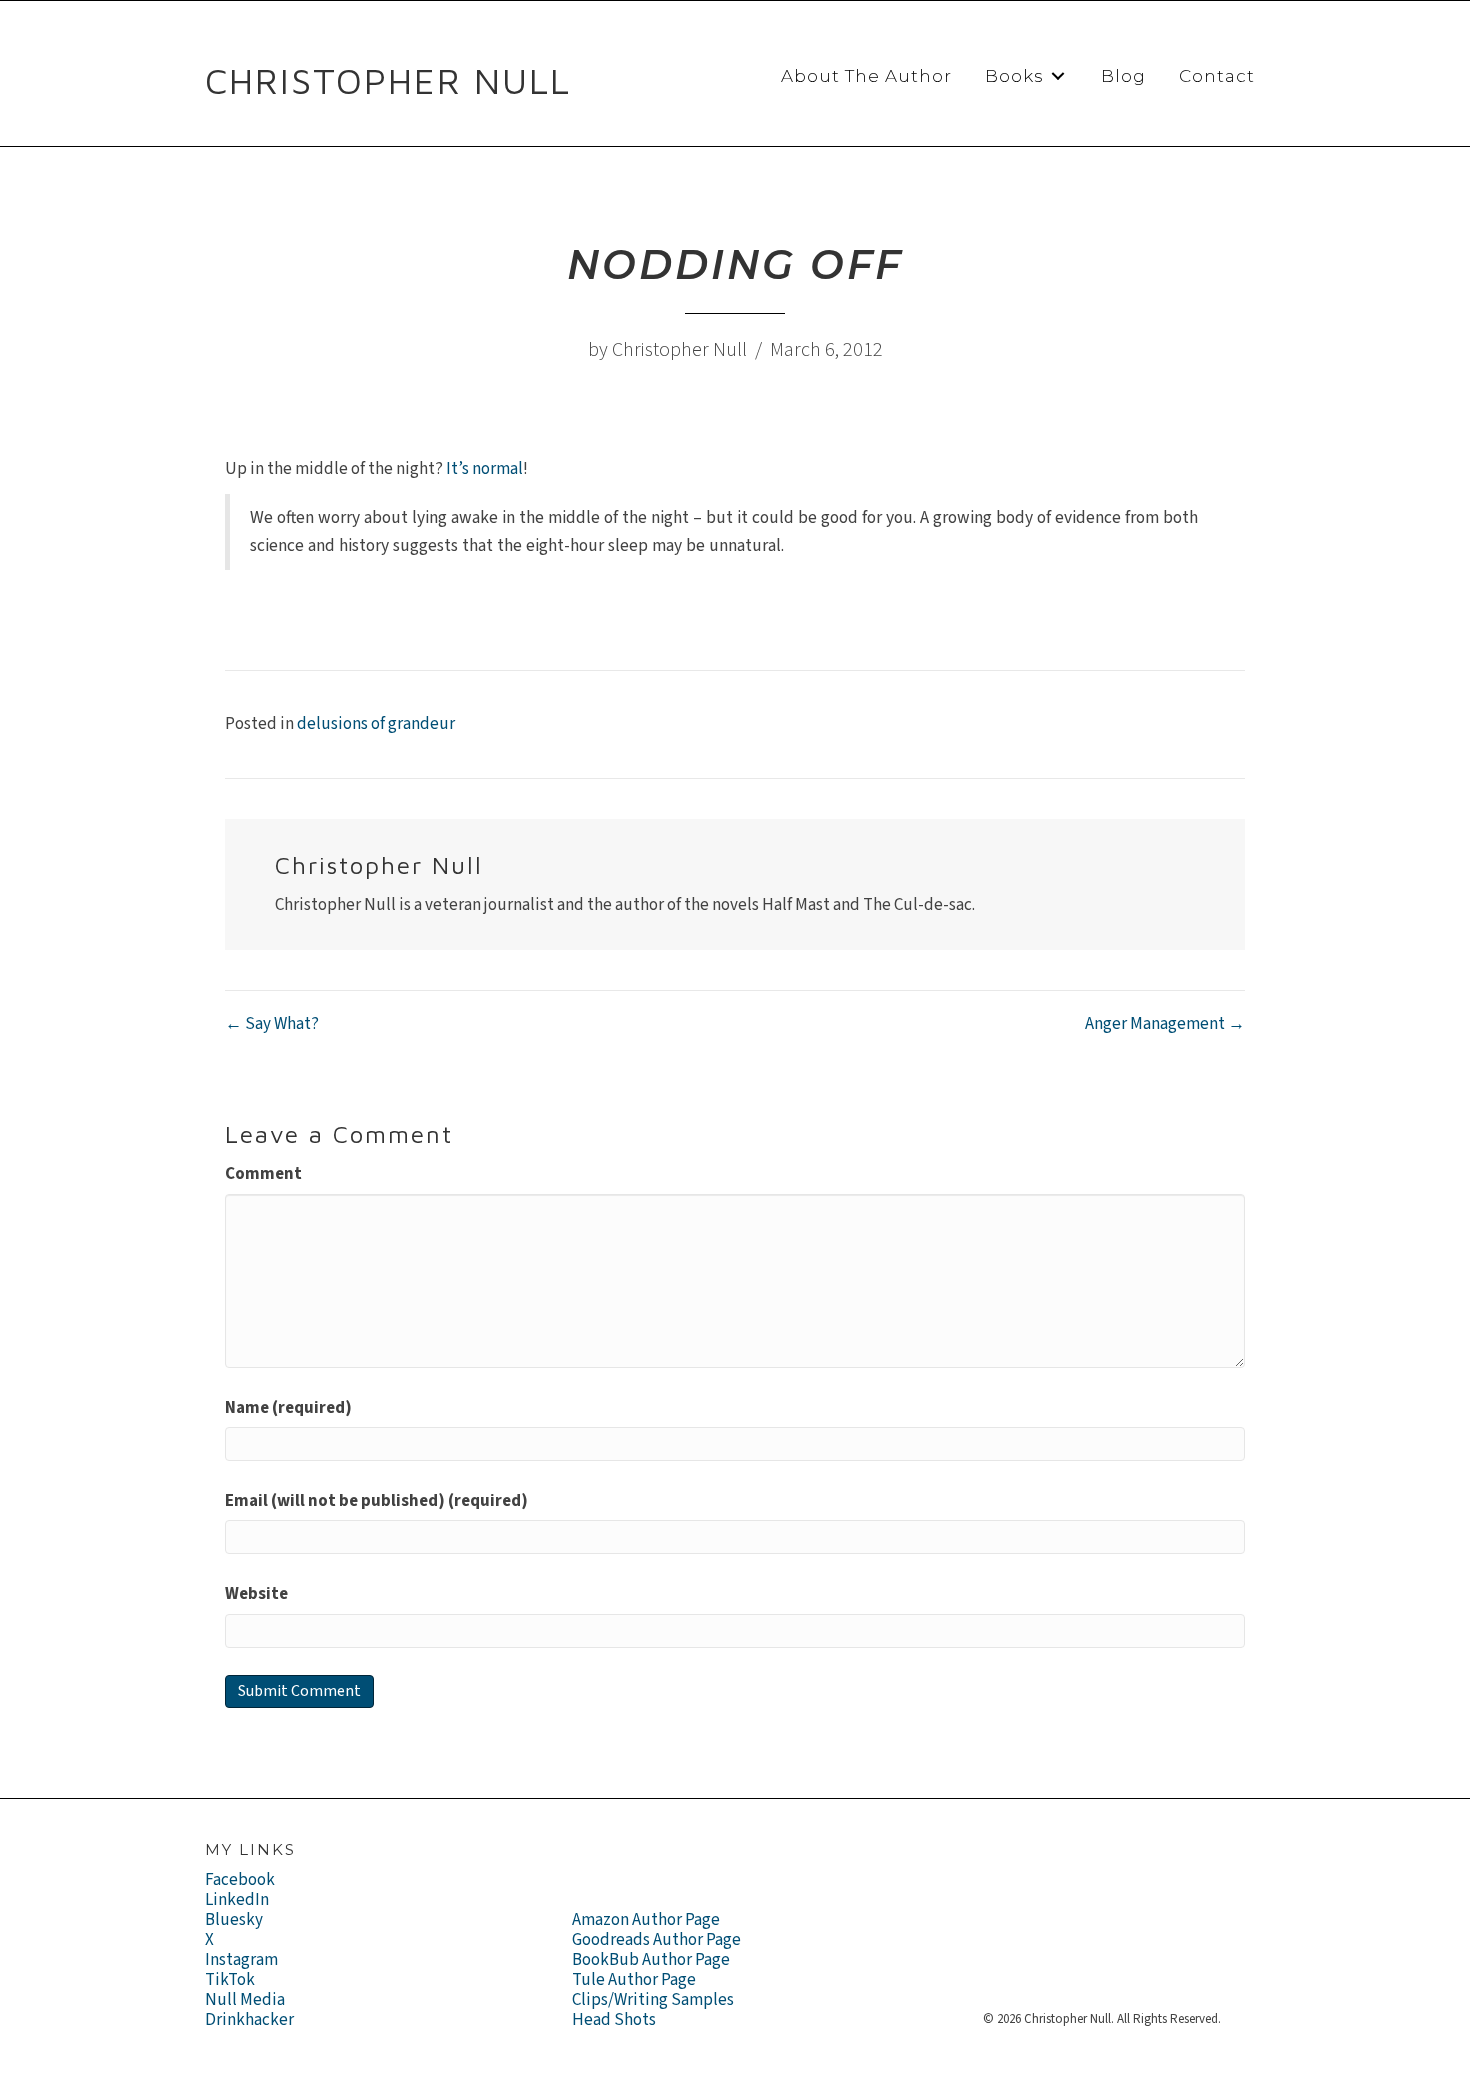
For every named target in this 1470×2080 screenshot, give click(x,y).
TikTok (230, 1980)
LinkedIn (237, 1900)
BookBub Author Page (651, 1960)
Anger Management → (1165, 1024)
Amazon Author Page (646, 1920)
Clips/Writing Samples (653, 2000)
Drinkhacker (249, 2020)
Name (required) (288, 1408)
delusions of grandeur (376, 724)
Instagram (241, 1960)
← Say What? (272, 1024)
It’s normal (484, 469)
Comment (263, 1174)
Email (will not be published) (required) (376, 1501)
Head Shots (614, 2020)
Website (256, 1594)
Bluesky (234, 1920)
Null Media (245, 2000)
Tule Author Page (634, 1980)
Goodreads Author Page (656, 1940)
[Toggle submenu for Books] (1058, 76)
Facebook (240, 1880)
